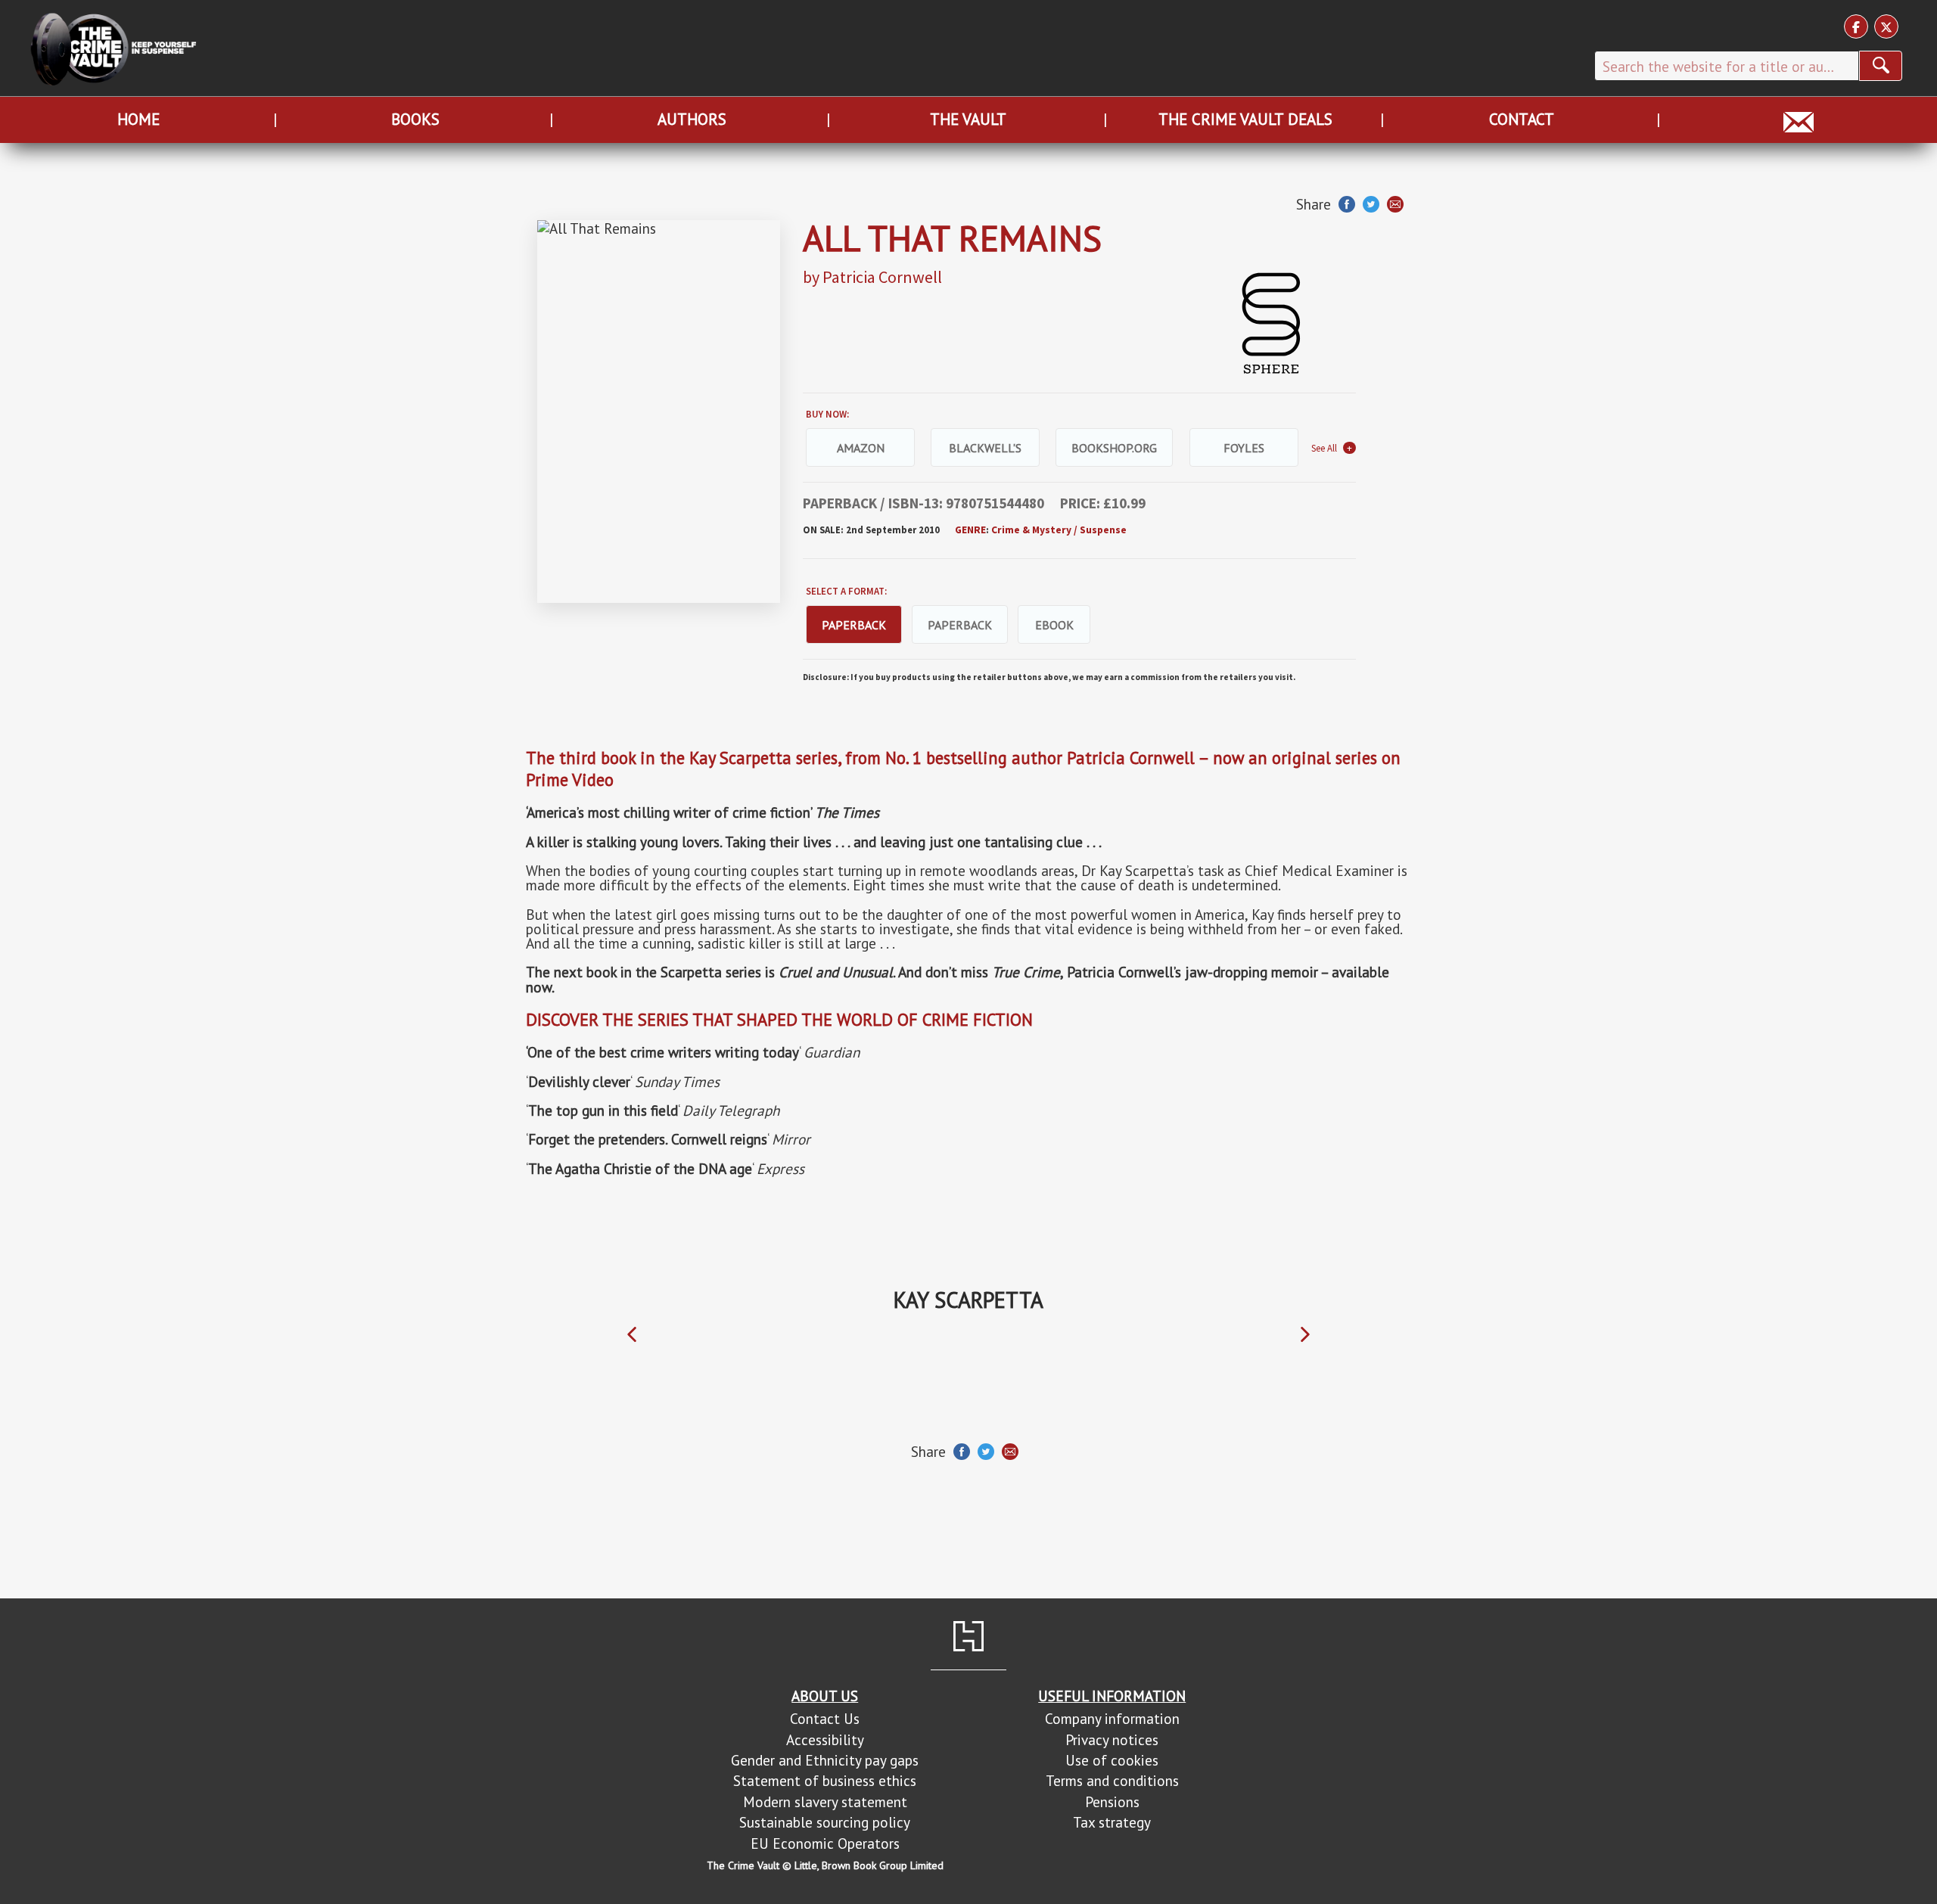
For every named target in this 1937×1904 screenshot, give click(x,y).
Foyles (1244, 448)
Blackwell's (985, 448)
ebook (1054, 625)
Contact (1522, 119)
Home (138, 119)
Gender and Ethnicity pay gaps (825, 1760)
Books (415, 119)
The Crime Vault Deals (1245, 119)
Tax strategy (1112, 1822)
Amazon (861, 448)
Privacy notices (1112, 1739)
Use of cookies (1112, 1760)
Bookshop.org (1114, 448)
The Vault (968, 119)
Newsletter (1799, 119)
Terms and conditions (1112, 1780)
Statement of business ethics (825, 1780)
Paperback (960, 625)
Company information (1112, 1718)
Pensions (1112, 1802)
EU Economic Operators (825, 1843)
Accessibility (825, 1739)
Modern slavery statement (825, 1802)
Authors (692, 119)
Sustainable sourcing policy (825, 1822)
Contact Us (825, 1718)
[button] (632, 1335)
